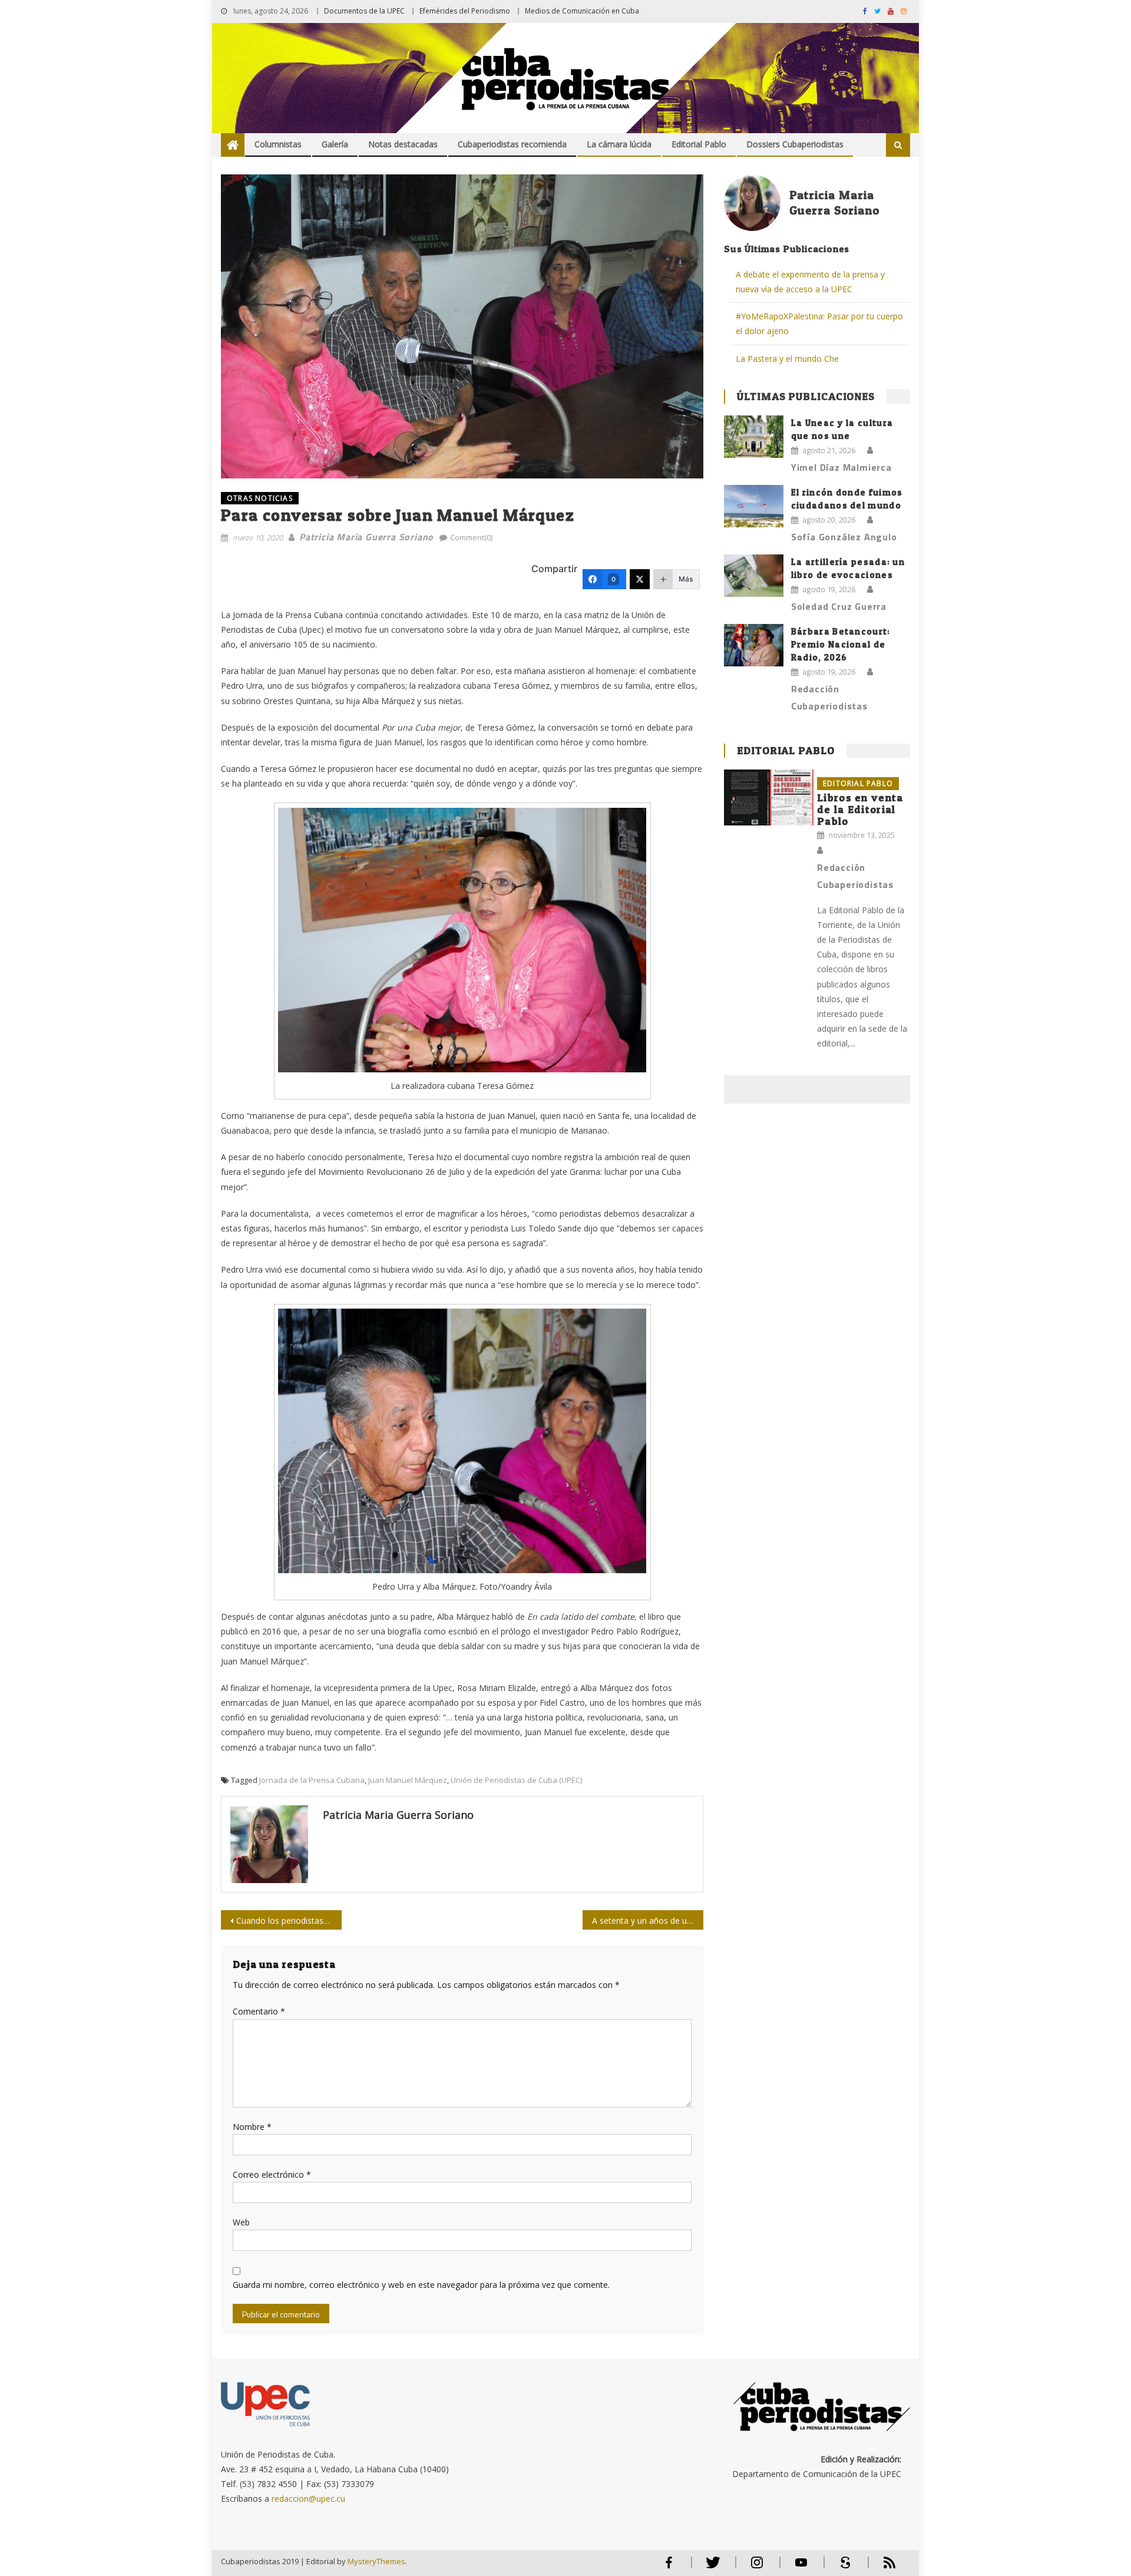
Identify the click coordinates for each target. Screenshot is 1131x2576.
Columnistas (278, 144)
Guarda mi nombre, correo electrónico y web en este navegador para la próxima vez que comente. (421, 2285)
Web (241, 2222)
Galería (335, 144)
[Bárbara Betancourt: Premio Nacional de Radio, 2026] (754, 645)
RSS (882, 2567)
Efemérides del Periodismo (465, 11)
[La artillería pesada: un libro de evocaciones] (754, 576)
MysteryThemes (376, 2561)
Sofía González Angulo (844, 537)
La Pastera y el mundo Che (787, 359)
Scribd (842, 2567)
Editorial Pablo (699, 144)
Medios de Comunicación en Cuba (582, 11)
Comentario (259, 2011)
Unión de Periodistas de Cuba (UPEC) (516, 1780)
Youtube (801, 2567)
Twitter (710, 2567)
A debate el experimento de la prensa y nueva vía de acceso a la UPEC (810, 282)
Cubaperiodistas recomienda (512, 144)
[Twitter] (640, 579)
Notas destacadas (403, 144)
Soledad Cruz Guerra (839, 606)
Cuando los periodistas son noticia (289, 1921)
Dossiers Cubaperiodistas (795, 144)
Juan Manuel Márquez (408, 1780)
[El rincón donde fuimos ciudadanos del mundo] (754, 506)
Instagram (757, 2567)
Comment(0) (471, 537)
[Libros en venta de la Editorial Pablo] (769, 797)
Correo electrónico (272, 2174)
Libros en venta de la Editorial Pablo (860, 809)
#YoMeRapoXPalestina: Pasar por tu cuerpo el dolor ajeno (819, 323)
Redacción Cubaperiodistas (829, 697)
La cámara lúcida (619, 144)
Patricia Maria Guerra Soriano (366, 537)
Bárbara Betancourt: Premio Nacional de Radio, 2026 (841, 644)
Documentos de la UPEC (364, 11)
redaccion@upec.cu (308, 2499)
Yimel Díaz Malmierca (841, 467)
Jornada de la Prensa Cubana (312, 1780)
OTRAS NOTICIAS (260, 498)
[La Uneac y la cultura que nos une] (754, 437)
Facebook (669, 2567)
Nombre (252, 2127)
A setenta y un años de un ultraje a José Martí (648, 1921)
